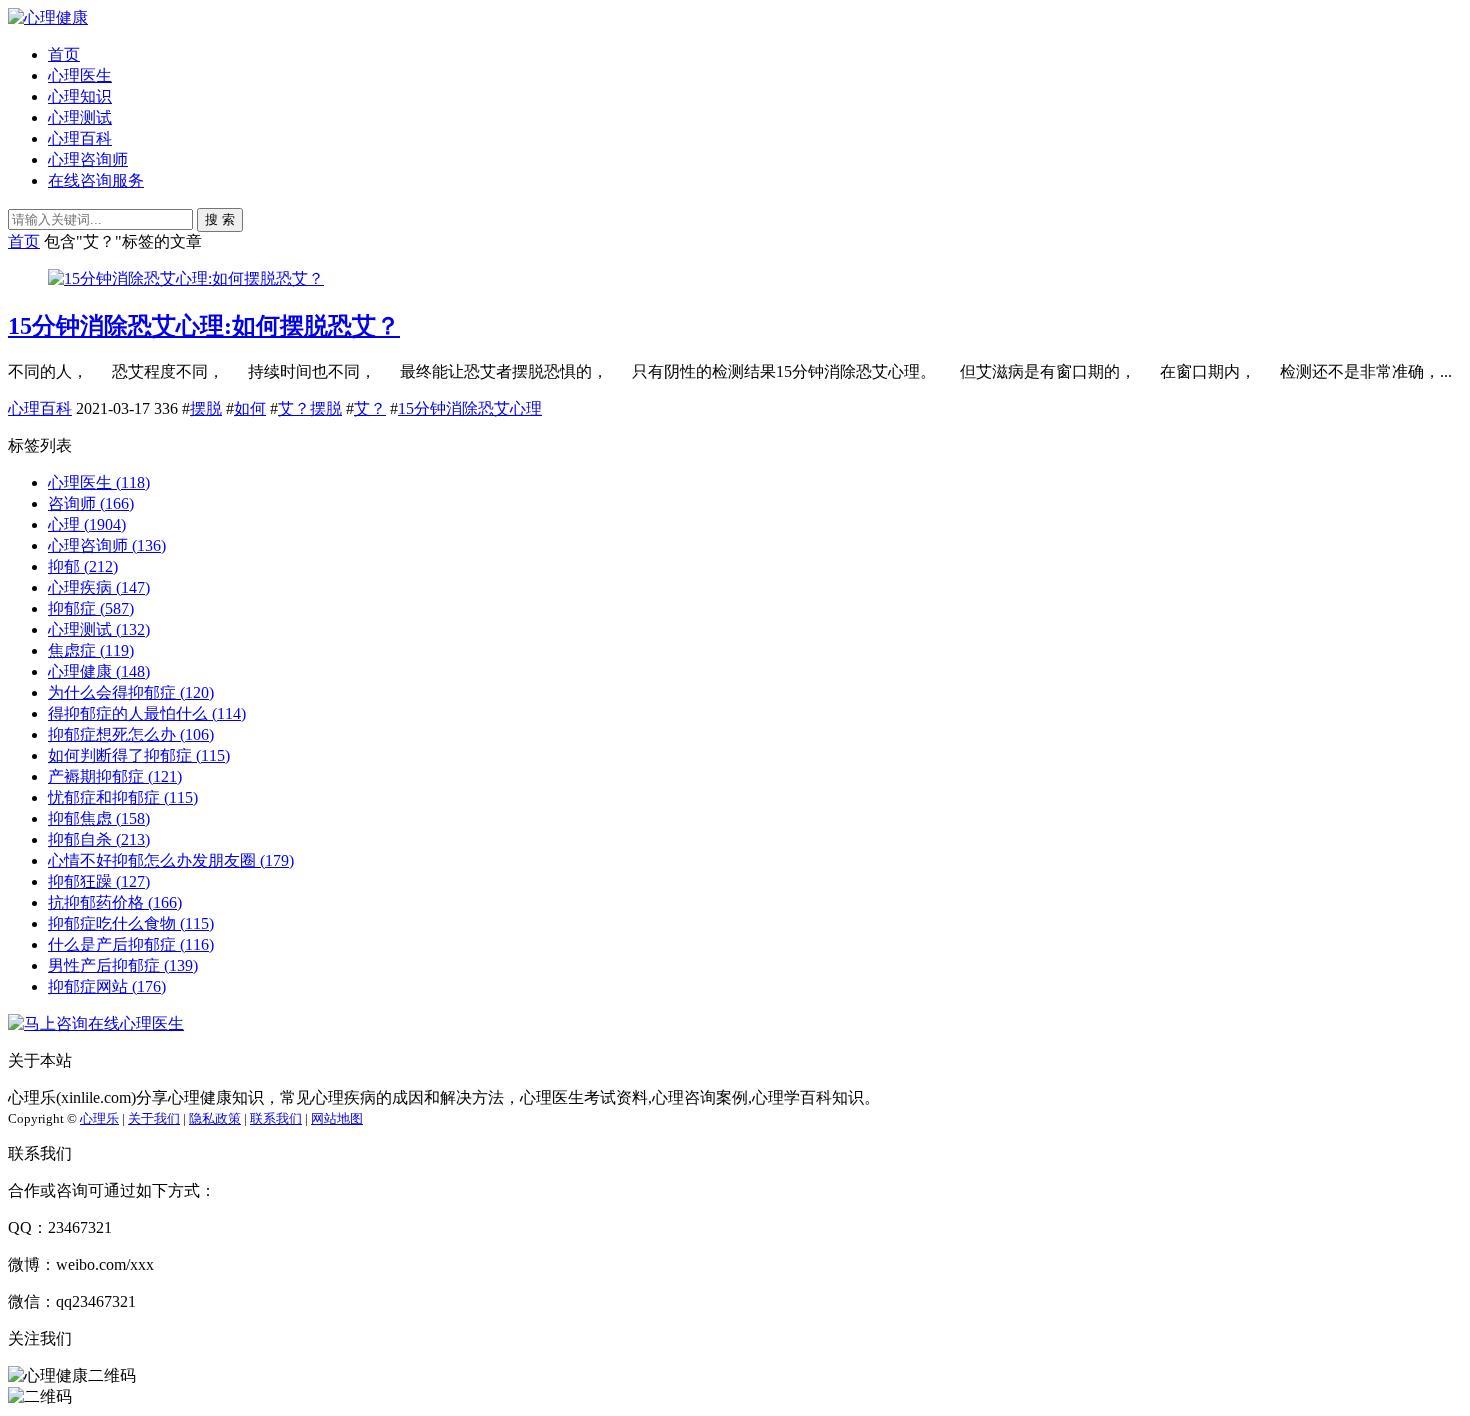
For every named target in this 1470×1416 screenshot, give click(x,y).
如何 (250, 408)
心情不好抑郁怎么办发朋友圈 (171, 860)
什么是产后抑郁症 (131, 944)
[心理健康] (48, 17)
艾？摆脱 (310, 408)
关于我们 (154, 1118)
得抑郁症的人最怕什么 (147, 713)
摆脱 (206, 408)
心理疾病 (99, 587)
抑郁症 (91, 608)
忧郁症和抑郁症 (123, 797)
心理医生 (80, 75)
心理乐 (99, 1118)
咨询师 (91, 503)
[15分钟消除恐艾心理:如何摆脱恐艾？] (186, 278)
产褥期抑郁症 (115, 776)
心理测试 (80, 117)
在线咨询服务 (96, 180)
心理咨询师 (88, 159)
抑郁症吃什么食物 (131, 923)
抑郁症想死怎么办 (131, 734)
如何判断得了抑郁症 (139, 755)
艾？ (370, 408)
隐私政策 (215, 1118)
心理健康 (99, 671)
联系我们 (276, 1118)
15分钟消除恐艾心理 (470, 408)
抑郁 (83, 566)
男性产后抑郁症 (123, 965)
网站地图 (337, 1118)
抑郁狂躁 (99, 881)
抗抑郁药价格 (115, 902)
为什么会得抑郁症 (131, 692)
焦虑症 (91, 650)
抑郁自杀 (99, 839)
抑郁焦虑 (99, 818)
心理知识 (80, 96)
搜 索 (220, 219)
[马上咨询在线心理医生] (96, 1023)
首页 (64, 54)
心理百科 (80, 138)
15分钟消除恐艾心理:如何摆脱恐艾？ (204, 326)
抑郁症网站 (107, 986)
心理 (87, 524)
